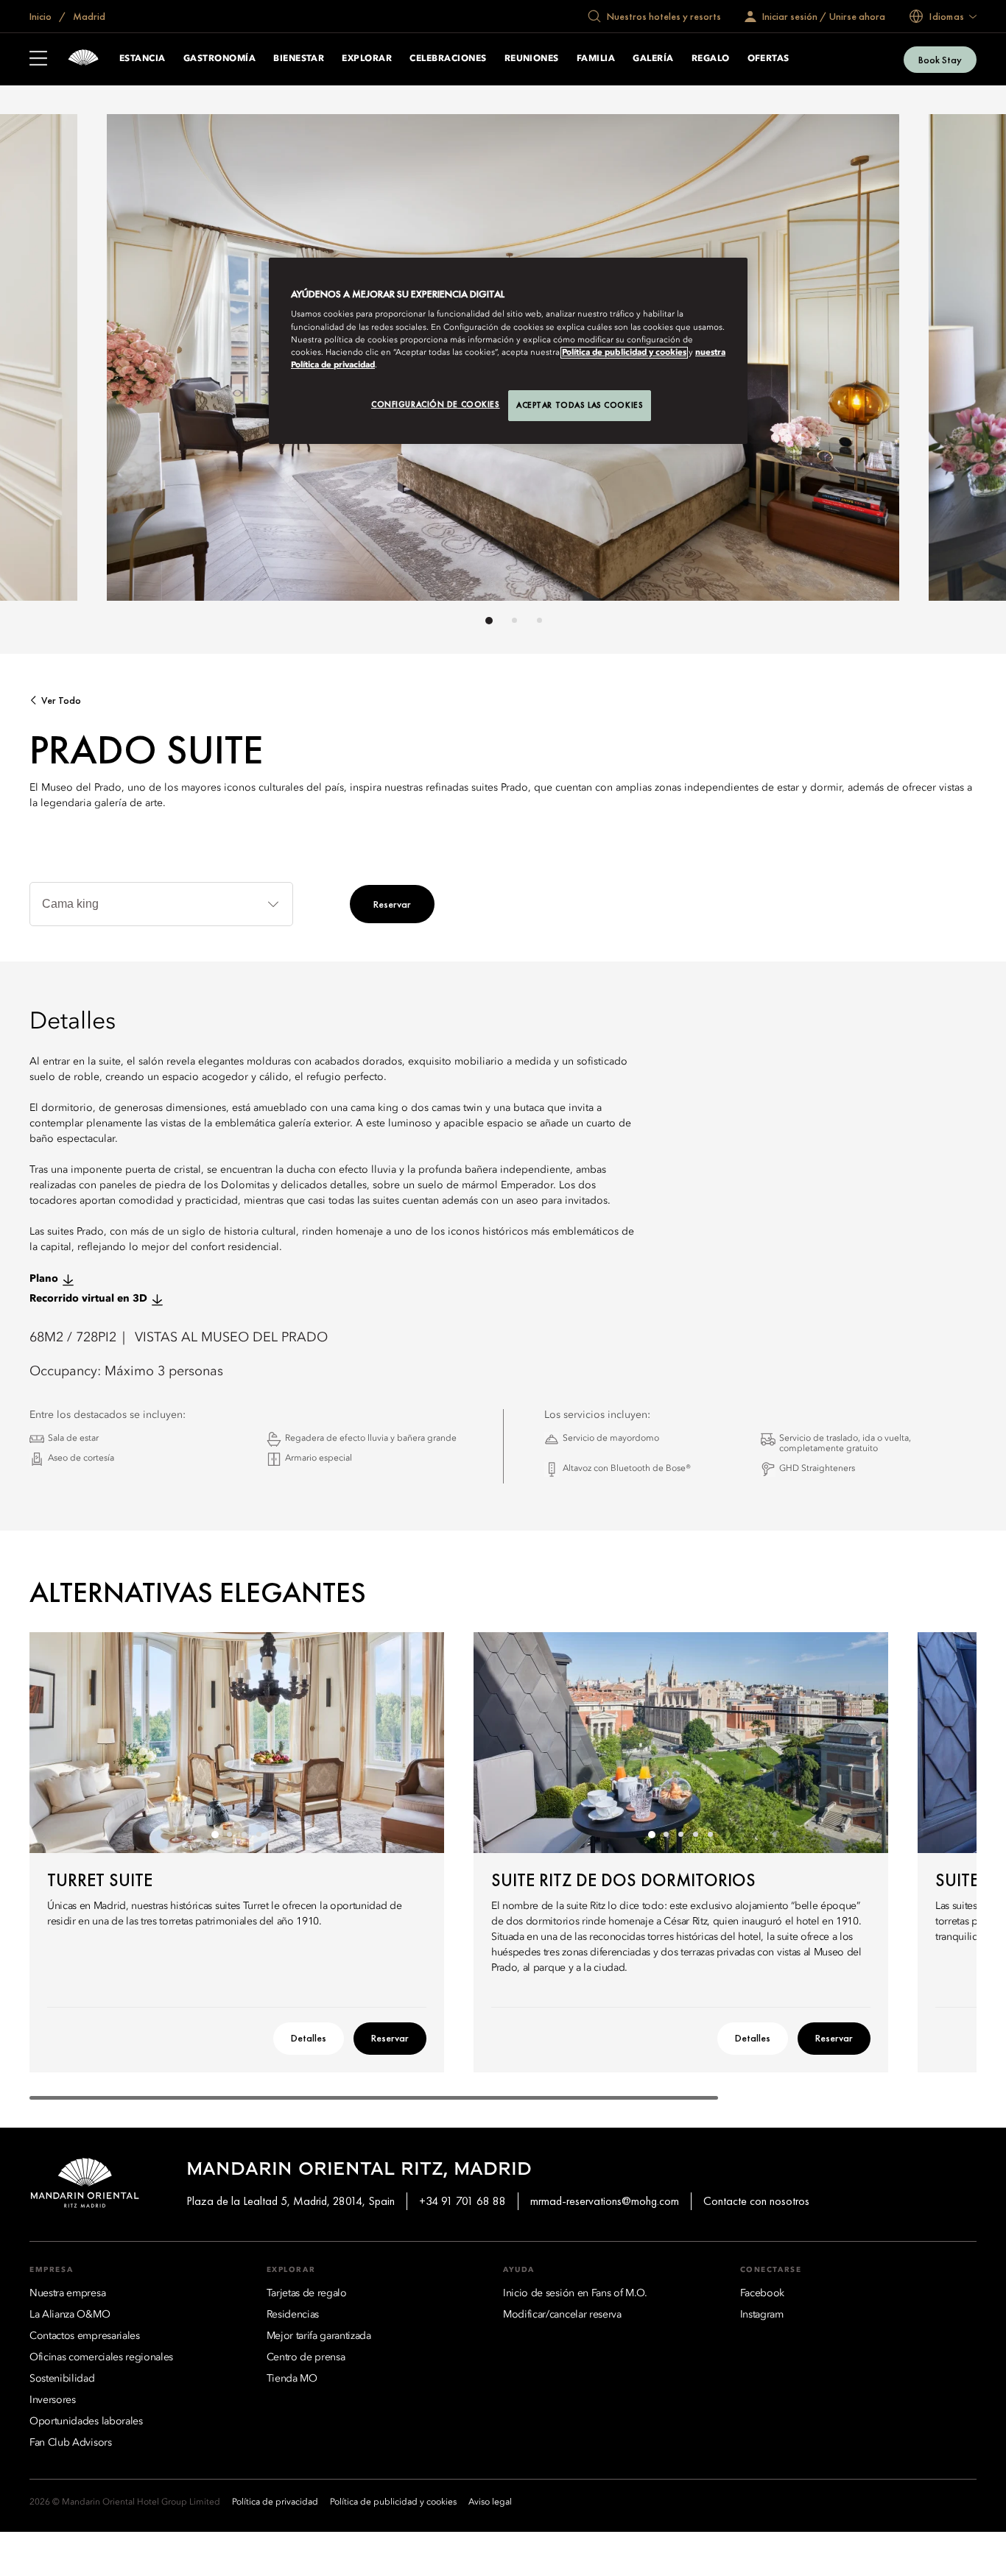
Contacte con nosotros (756, 2201)
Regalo (711, 59)
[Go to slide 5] (711, 1835)
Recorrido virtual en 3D (88, 1299)
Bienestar (299, 59)
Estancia (143, 59)
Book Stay (940, 60)
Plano (44, 1279)
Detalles (309, 2038)
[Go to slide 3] (539, 620)
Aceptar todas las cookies (580, 405)
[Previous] (74, 361)
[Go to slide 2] (514, 620)
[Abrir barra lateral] (38, 60)
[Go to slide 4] (259, 1835)
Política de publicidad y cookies (624, 353)
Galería (653, 59)
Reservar (392, 904)
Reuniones (532, 59)
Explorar (367, 59)
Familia (596, 59)
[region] (508, 351)
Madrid (88, 16)
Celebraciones (448, 59)
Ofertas (768, 59)
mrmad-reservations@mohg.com (605, 2201)
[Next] (932, 361)
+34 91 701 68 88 (462, 2201)
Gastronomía (219, 59)
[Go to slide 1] (489, 621)
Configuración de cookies (436, 404)
